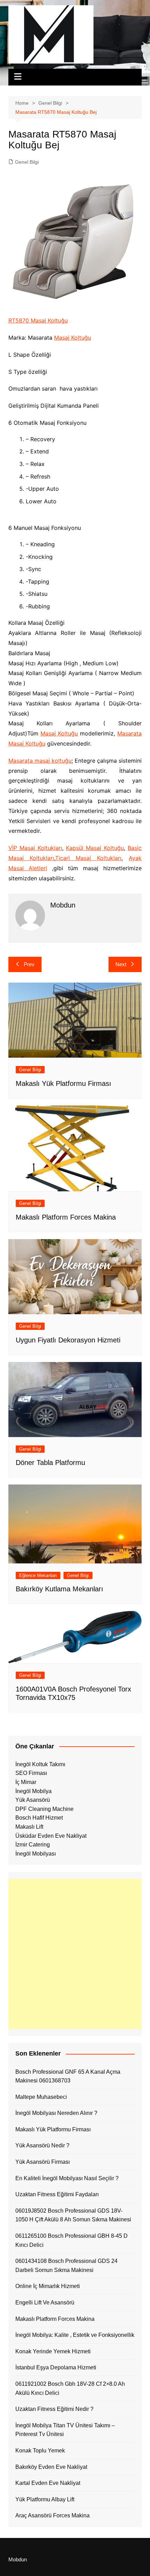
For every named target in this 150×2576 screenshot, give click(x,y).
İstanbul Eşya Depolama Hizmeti (56, 2367)
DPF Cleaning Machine (44, 1809)
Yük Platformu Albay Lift (45, 2499)
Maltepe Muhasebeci (41, 2097)
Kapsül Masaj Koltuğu (95, 848)
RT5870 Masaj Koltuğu (38, 320)
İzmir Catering (33, 1845)
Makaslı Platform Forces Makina (66, 1217)
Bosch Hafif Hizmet (39, 1818)
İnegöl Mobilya (33, 1791)
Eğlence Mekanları (38, 1575)
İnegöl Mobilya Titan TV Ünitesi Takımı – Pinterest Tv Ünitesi (65, 2430)
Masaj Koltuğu (73, 338)
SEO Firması (31, 1773)
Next (121, 964)
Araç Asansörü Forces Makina (52, 2515)
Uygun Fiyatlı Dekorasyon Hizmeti (68, 1340)
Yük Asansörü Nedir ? (42, 2145)
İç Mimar (26, 1782)
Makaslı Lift (29, 1827)
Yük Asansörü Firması (43, 2162)
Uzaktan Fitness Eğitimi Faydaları (57, 2194)
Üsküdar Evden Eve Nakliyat (51, 1836)
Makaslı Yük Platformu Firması (63, 1083)
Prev (29, 964)
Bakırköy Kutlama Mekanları (59, 1589)
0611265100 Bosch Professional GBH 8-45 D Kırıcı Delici (72, 2240)
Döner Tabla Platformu (50, 1463)
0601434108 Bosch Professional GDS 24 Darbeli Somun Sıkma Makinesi (66, 2266)
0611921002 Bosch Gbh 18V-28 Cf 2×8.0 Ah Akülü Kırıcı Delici (70, 2388)
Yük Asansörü (33, 1800)
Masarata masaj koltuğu (40, 761)
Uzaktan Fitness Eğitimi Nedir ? (54, 2409)
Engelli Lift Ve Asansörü (45, 2303)
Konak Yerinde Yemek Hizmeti (53, 2351)
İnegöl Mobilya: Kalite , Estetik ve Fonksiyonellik (75, 2335)
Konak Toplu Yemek (40, 2451)
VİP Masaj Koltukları (35, 848)
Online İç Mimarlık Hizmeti (48, 2286)
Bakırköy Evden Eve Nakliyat (51, 2467)
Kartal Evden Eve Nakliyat (48, 2483)
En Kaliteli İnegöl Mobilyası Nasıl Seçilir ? (67, 2178)
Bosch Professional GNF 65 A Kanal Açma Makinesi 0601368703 (68, 2076)
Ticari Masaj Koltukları (88, 858)
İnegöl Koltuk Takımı (40, 1764)
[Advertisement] (75, 1954)
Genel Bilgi (27, 162)
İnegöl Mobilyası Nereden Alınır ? (56, 2113)
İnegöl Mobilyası (36, 1854)
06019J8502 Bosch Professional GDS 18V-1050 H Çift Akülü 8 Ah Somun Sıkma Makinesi (73, 2215)
